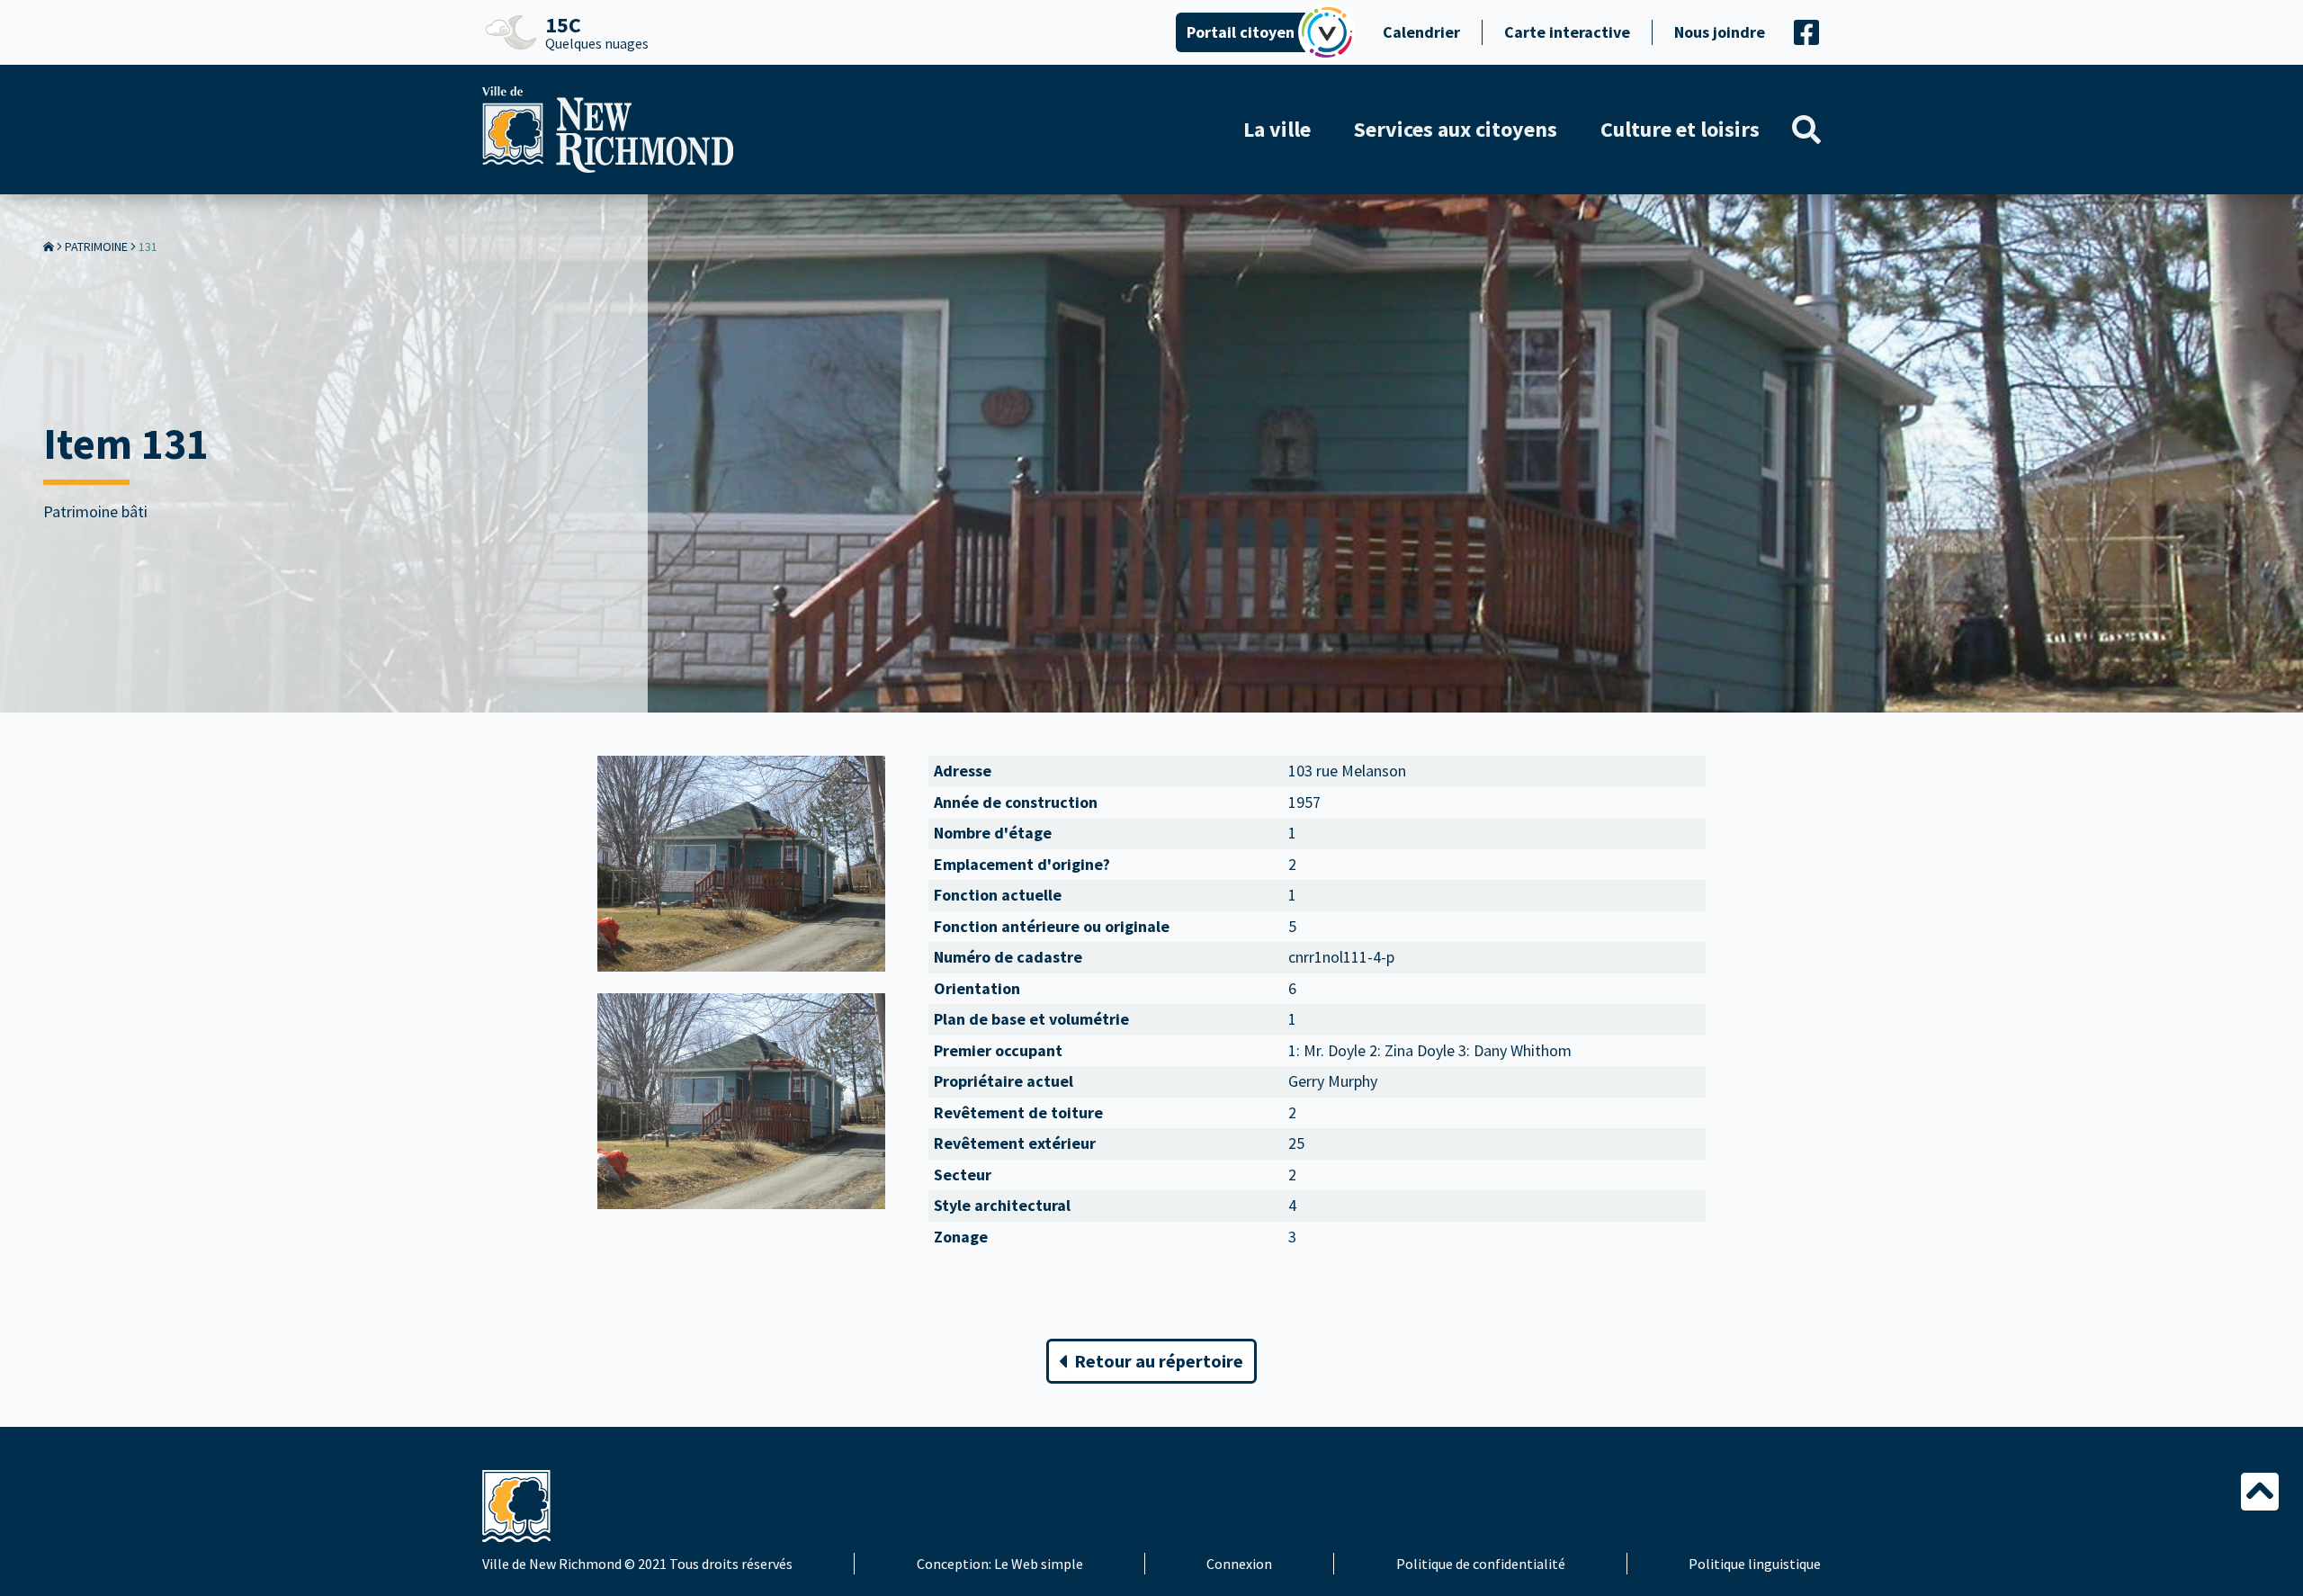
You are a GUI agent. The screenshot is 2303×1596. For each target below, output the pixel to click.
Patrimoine (96, 247)
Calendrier (1421, 32)
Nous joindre (1720, 32)
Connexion (1239, 1564)
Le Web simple (1039, 1564)
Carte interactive (1567, 32)
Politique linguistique (1755, 1564)
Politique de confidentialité (1481, 1564)
